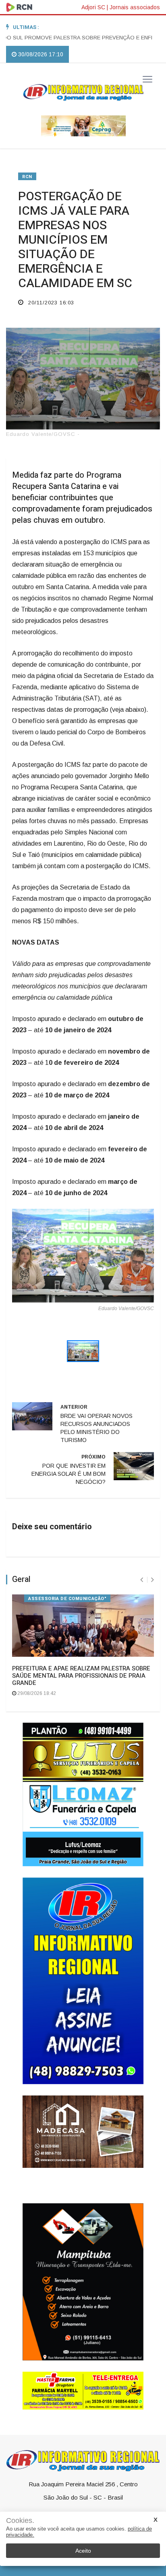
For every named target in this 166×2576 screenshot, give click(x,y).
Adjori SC (93, 7)
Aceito (83, 2551)
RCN (27, 177)
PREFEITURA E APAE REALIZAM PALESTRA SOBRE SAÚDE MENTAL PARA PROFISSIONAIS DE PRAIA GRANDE (81, 1676)
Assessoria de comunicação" (67, 1599)
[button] (23, 1266)
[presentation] (142, 1580)
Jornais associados (135, 7)
